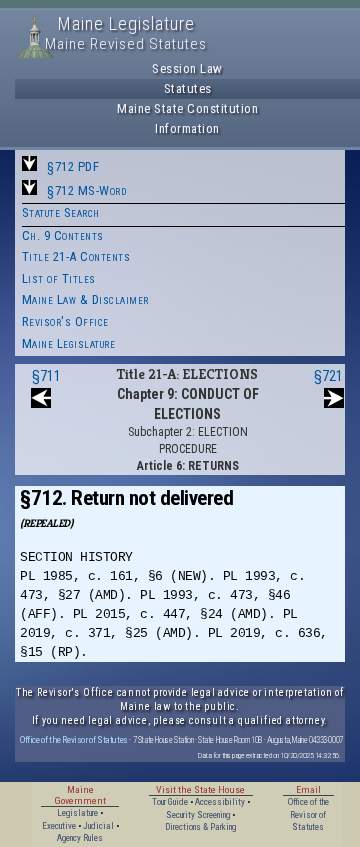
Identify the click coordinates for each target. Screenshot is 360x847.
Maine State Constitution (187, 108)
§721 (328, 376)
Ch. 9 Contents (63, 235)
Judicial (98, 826)
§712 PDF (73, 166)
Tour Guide (170, 802)
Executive (59, 826)
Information (187, 128)
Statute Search (61, 212)
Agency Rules (80, 838)
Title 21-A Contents (76, 256)
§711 (46, 376)
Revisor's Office (65, 321)
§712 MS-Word (86, 190)
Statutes (188, 88)
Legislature (77, 813)
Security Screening (198, 815)
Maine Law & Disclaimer (85, 299)
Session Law (187, 68)
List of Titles (59, 278)
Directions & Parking (200, 827)
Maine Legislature (69, 343)
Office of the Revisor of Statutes (74, 739)
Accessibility (220, 802)
